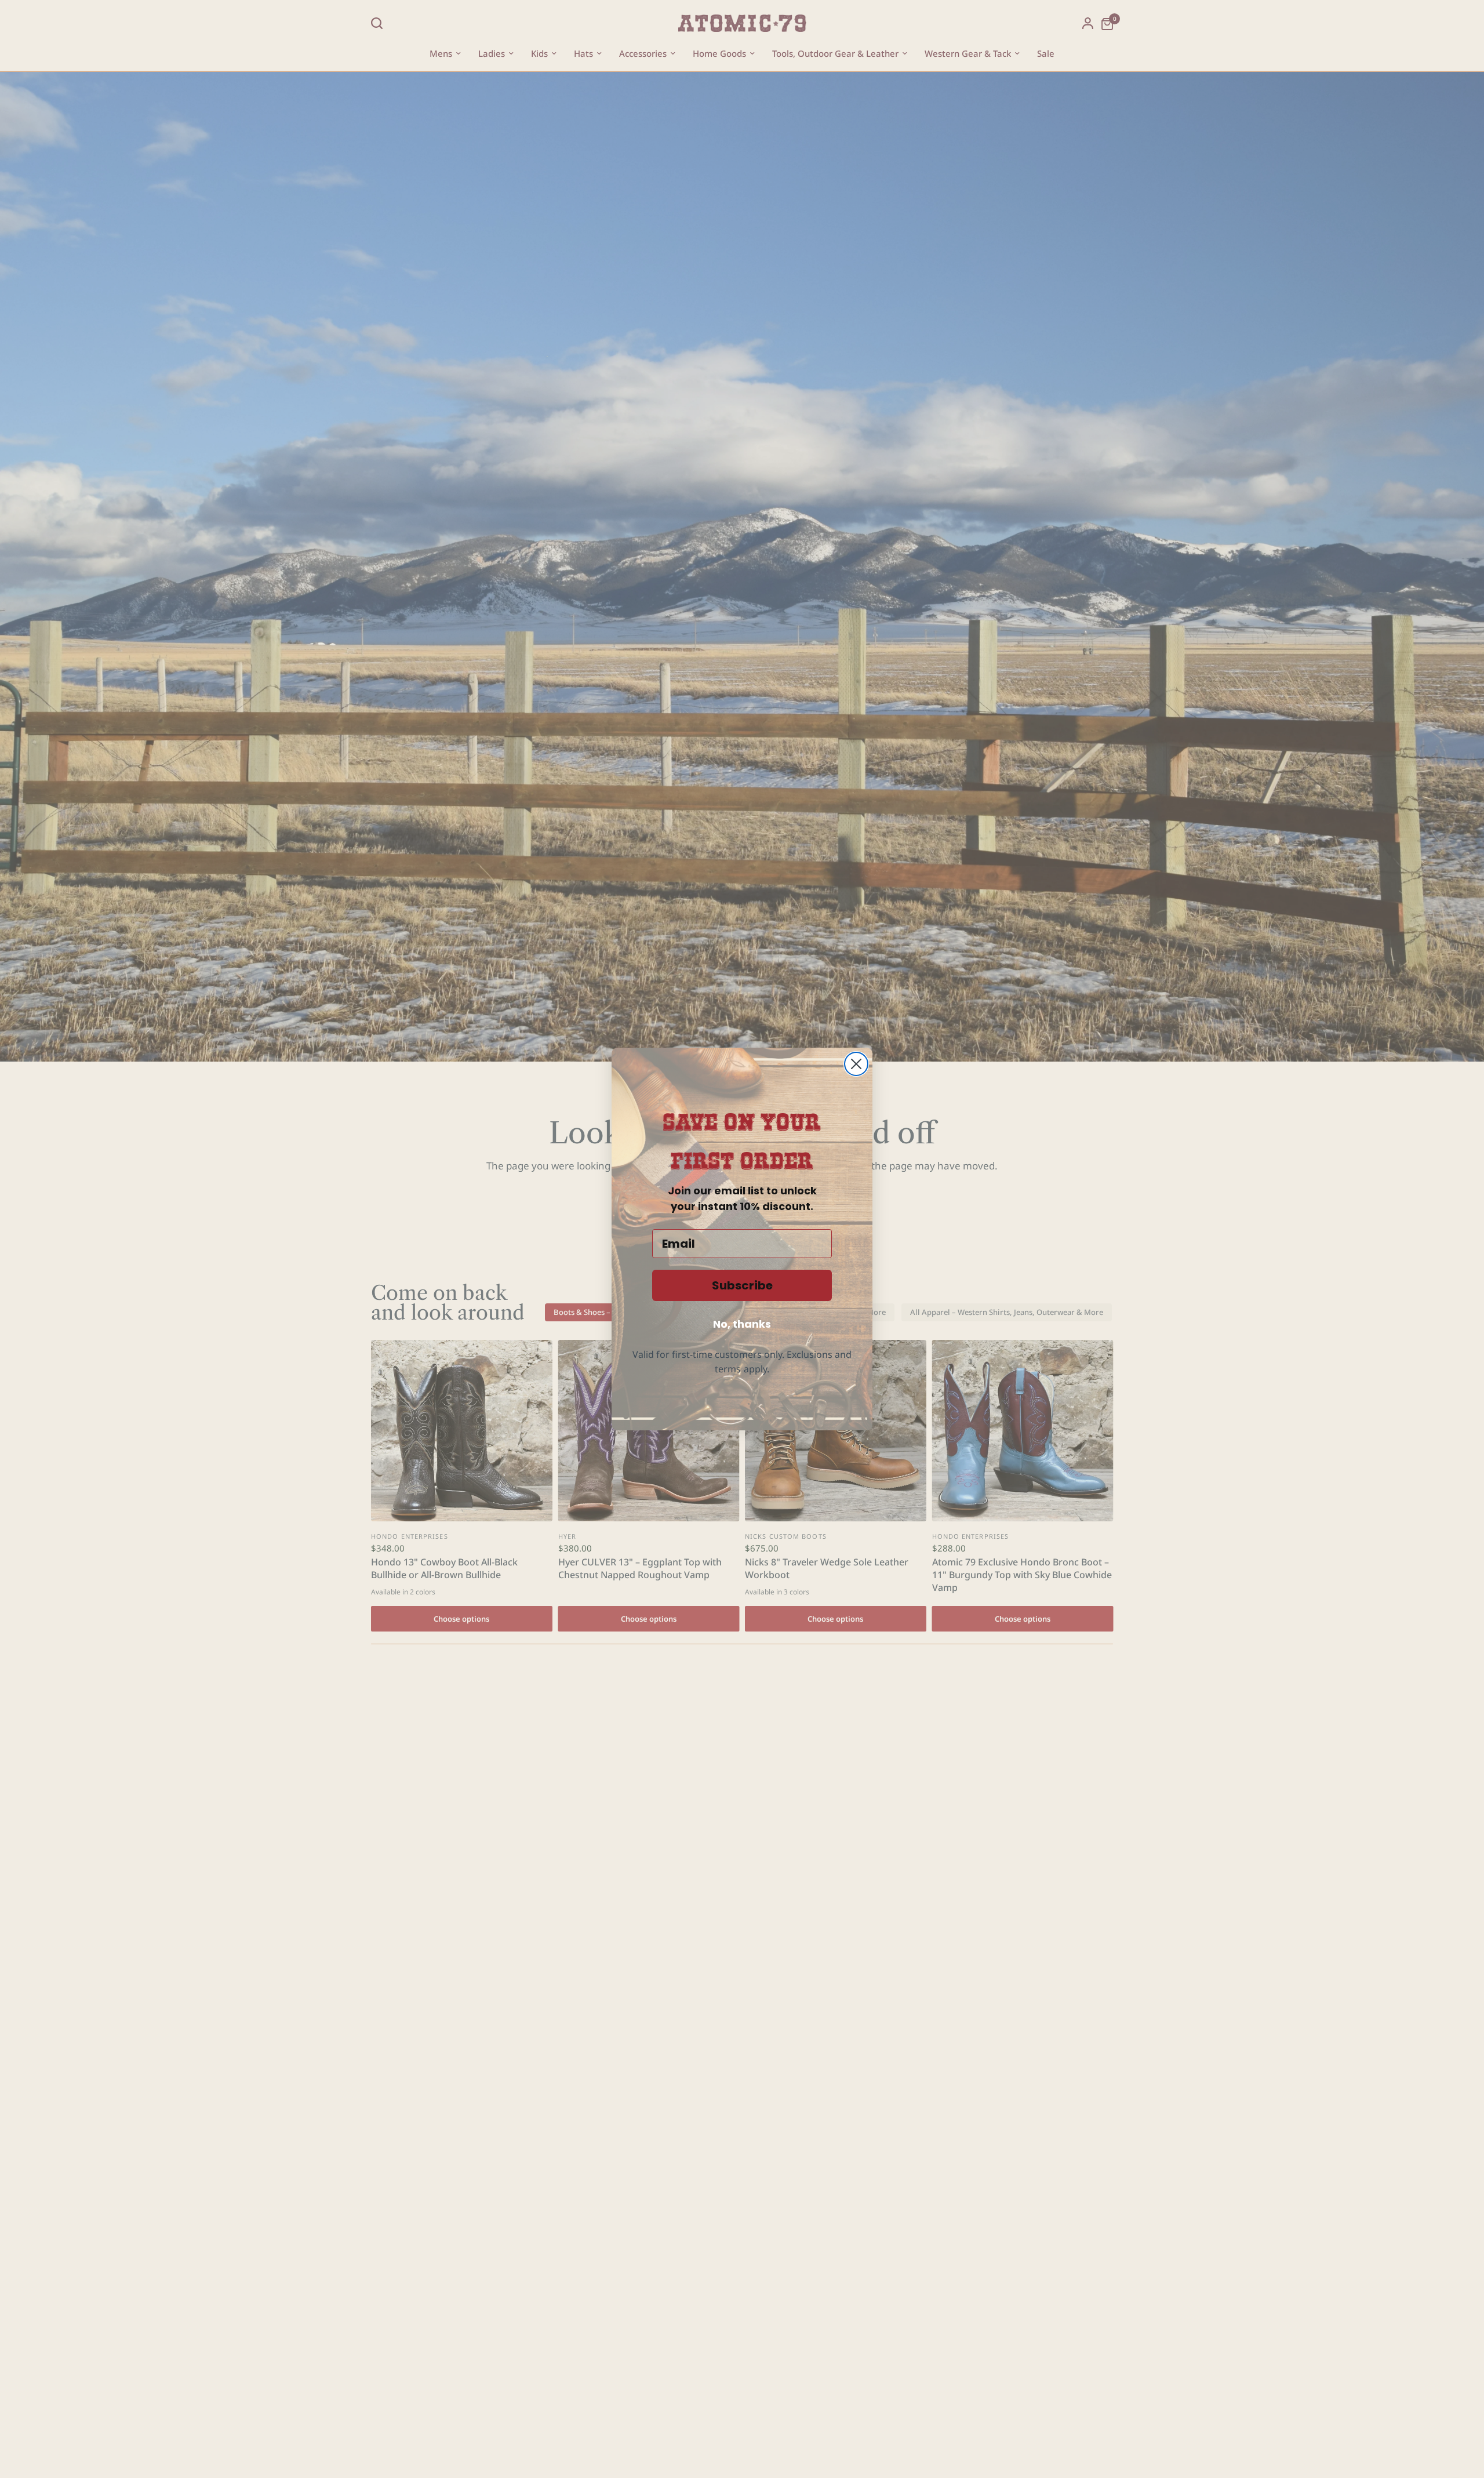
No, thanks (742, 1324)
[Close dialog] (856, 1064)
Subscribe (742, 1285)
